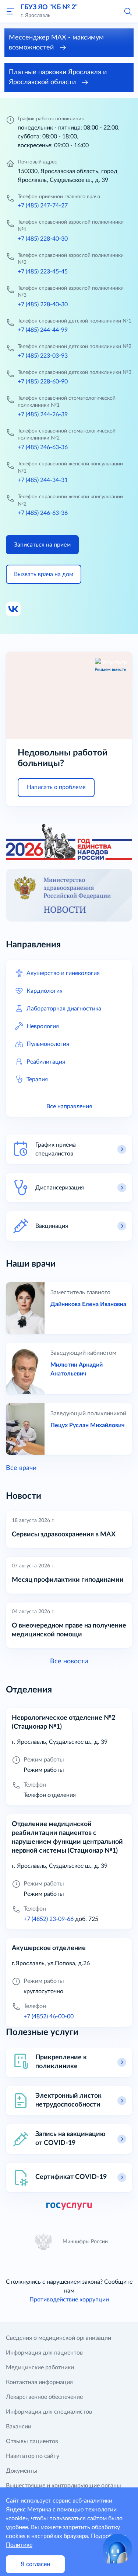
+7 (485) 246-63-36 (43, 447)
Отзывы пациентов (32, 2441)
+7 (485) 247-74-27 (43, 206)
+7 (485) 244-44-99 (43, 330)
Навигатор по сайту (33, 2456)
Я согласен (35, 2564)
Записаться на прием (42, 545)
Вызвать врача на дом (44, 574)
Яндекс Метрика (29, 2510)
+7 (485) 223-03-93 (43, 356)
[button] (128, 11)
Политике (19, 2545)
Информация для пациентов (44, 2353)
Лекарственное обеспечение (44, 2397)
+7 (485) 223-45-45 (43, 272)
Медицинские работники (40, 2367)
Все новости (69, 1661)
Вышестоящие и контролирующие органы (63, 2486)
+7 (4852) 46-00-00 (49, 2017)
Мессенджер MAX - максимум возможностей (56, 43)
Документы (22, 2471)
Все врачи (21, 1468)
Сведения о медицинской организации (59, 2338)
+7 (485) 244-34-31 (43, 480)
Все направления (69, 1106)
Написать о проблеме (56, 787)
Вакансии (19, 2427)
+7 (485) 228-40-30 (43, 239)
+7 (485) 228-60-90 (43, 382)
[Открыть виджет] (117, 2549)
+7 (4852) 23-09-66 (49, 1919)
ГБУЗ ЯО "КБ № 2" (49, 7)
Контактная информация (39, 2382)
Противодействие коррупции (69, 2300)
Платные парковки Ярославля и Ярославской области (58, 77)
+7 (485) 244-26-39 (43, 414)
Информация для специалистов (49, 2412)
